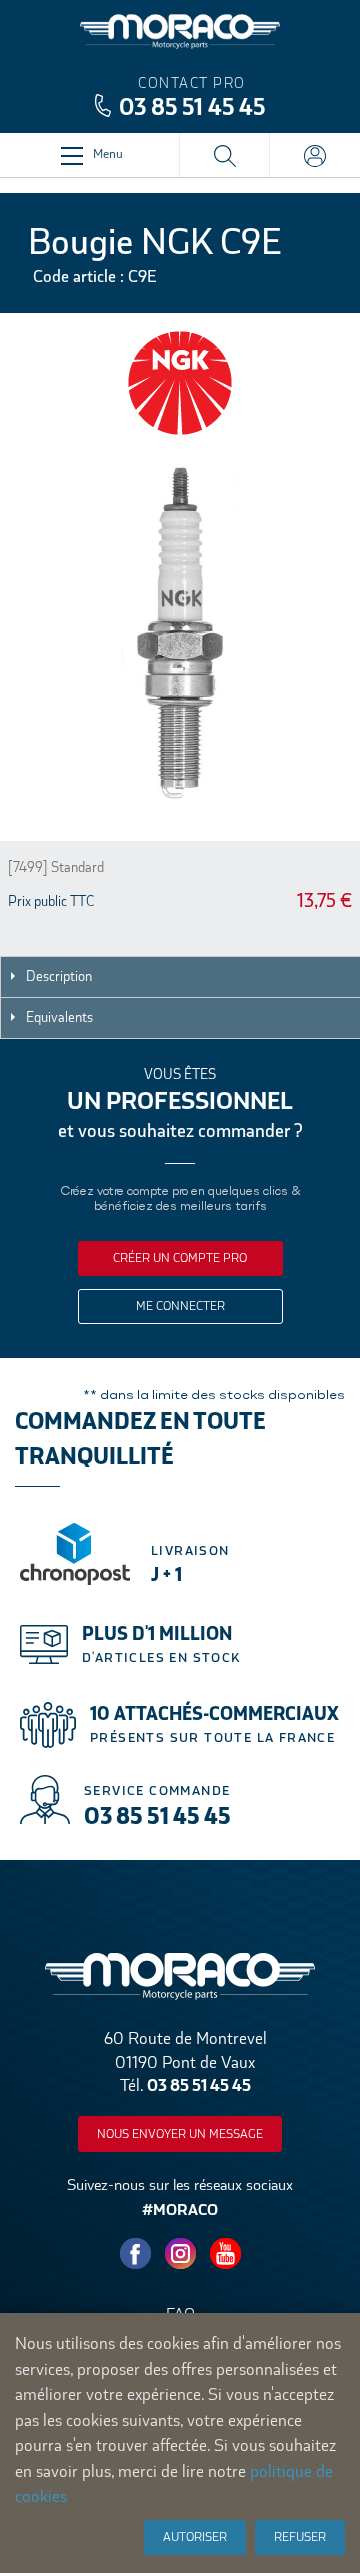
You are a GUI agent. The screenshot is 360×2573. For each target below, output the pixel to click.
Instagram (180, 2254)
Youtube (225, 2254)
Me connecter (180, 1306)
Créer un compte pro (180, 1258)
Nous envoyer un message (180, 2134)
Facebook (135, 2254)
